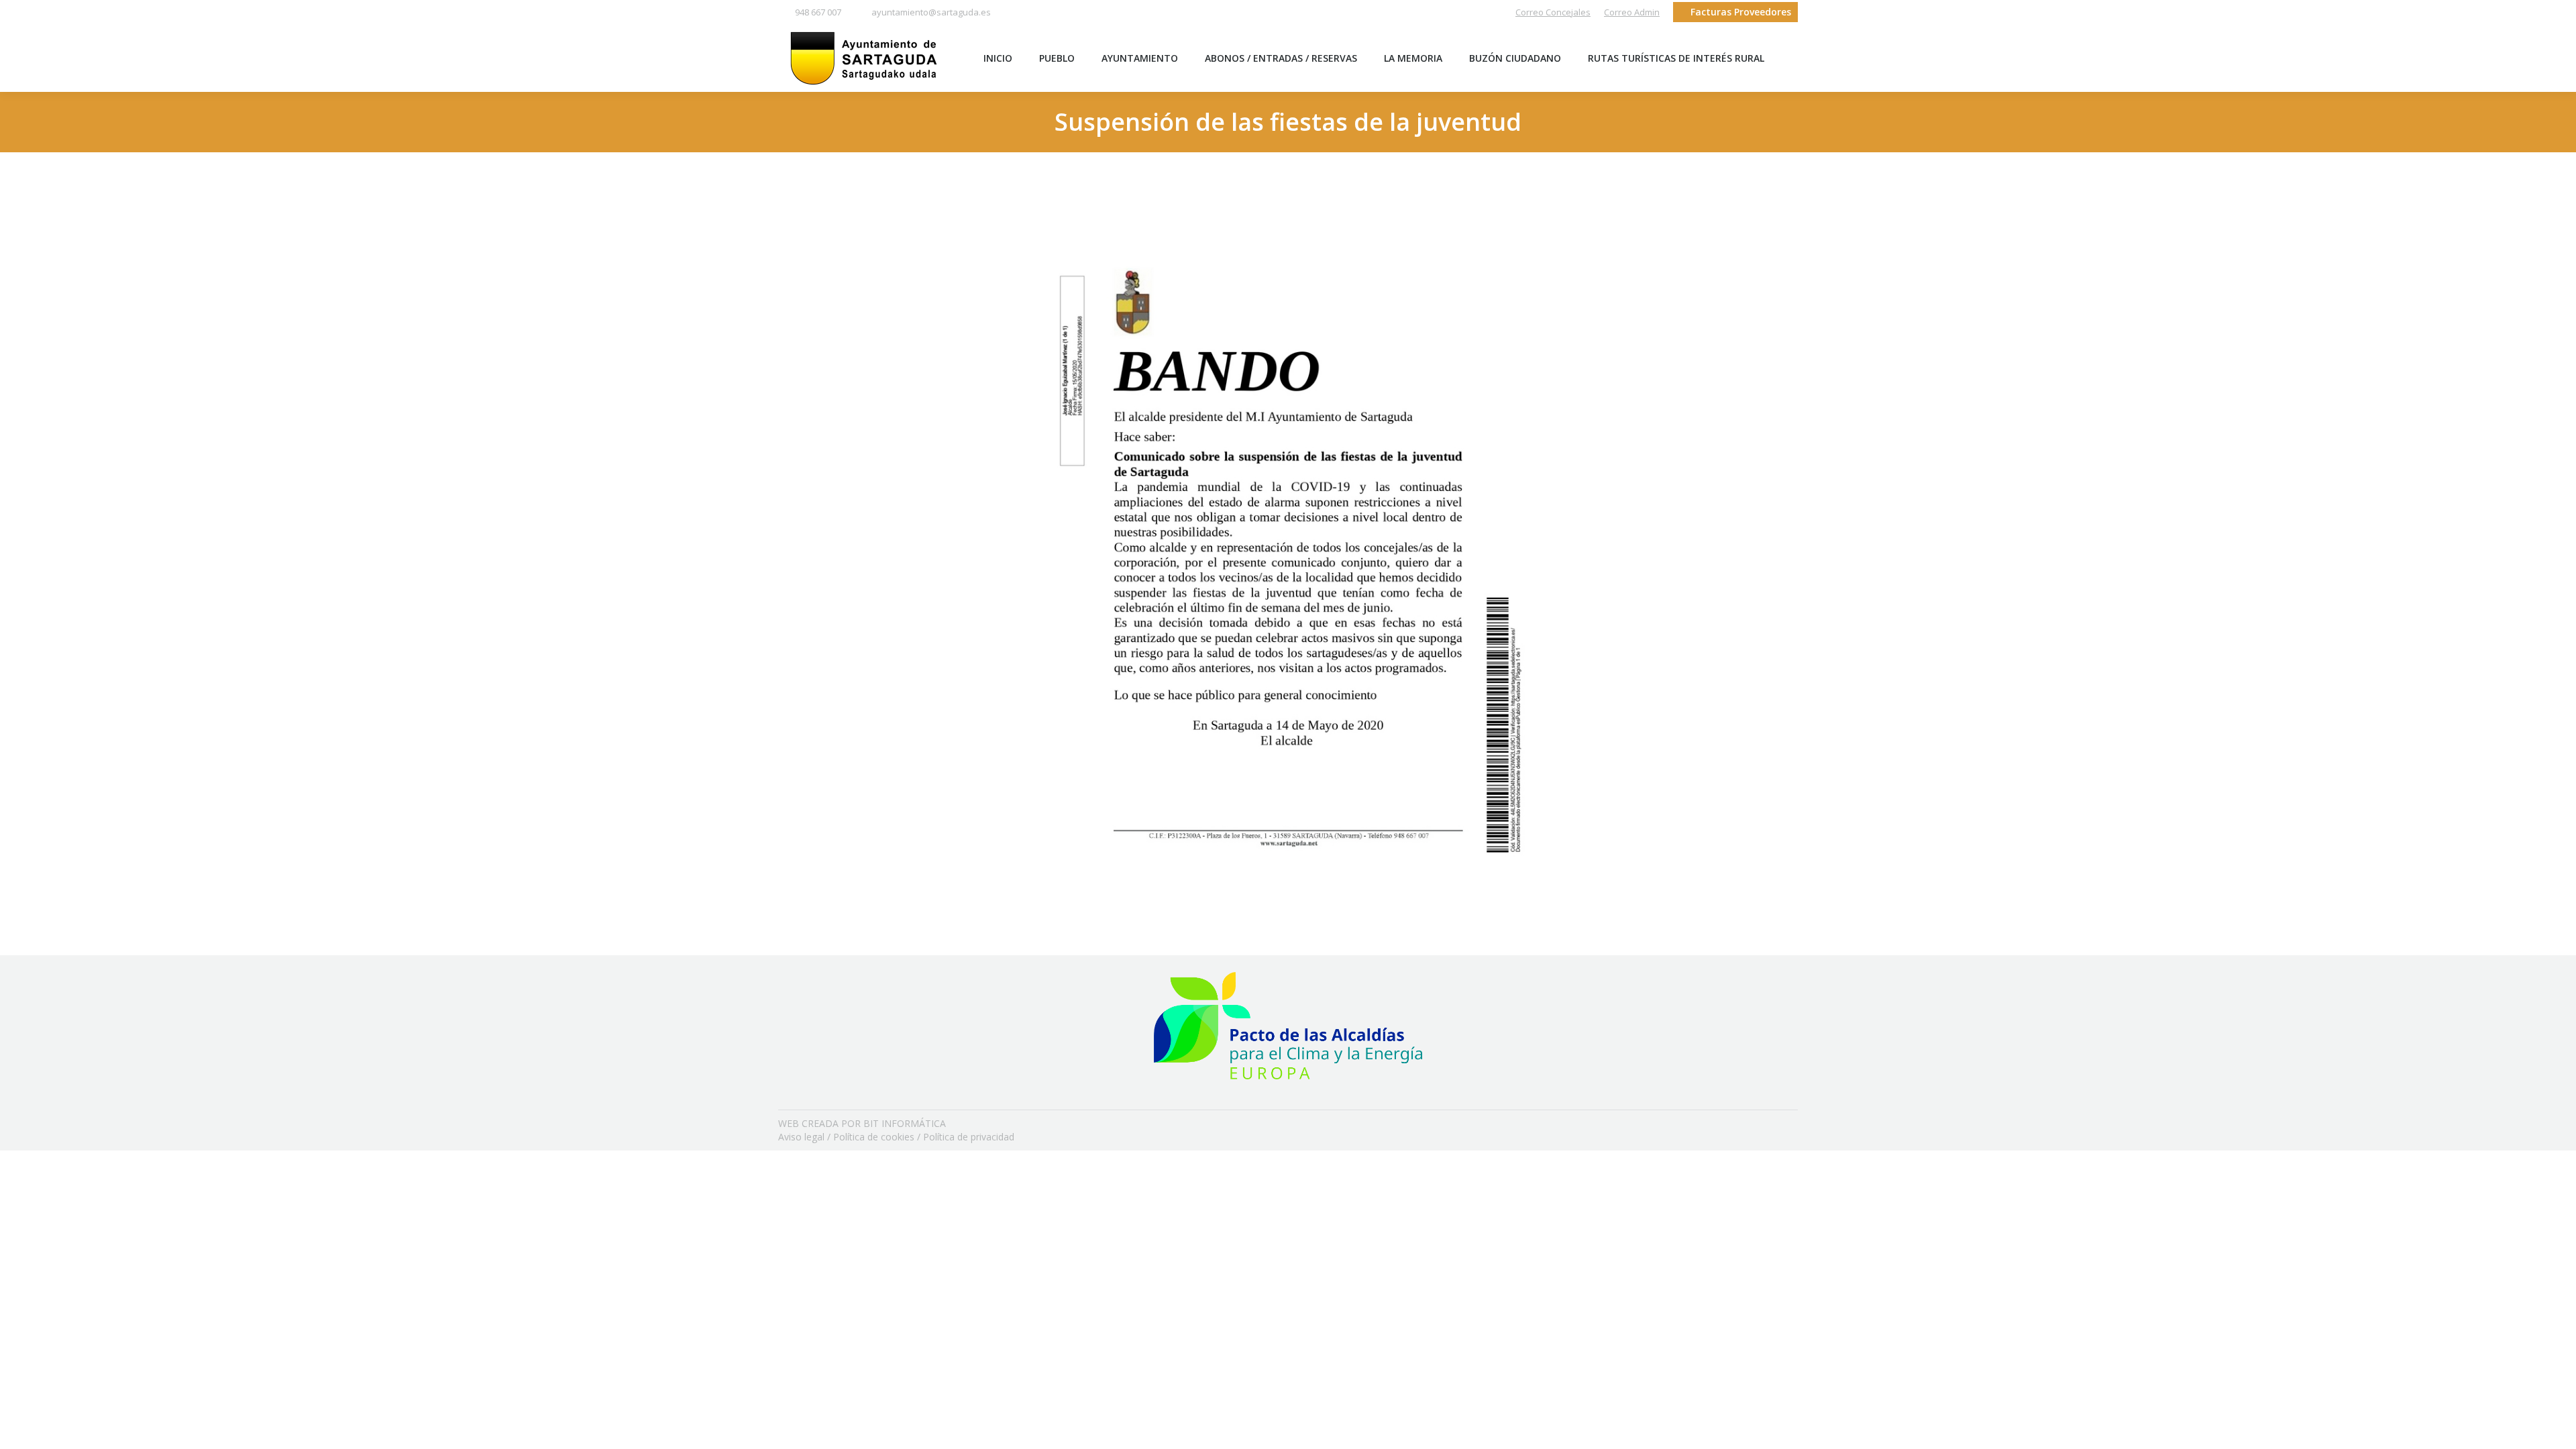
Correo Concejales (1553, 12)
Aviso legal (801, 1137)
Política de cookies (874, 1137)
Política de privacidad (969, 1137)
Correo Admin (1632, 12)
